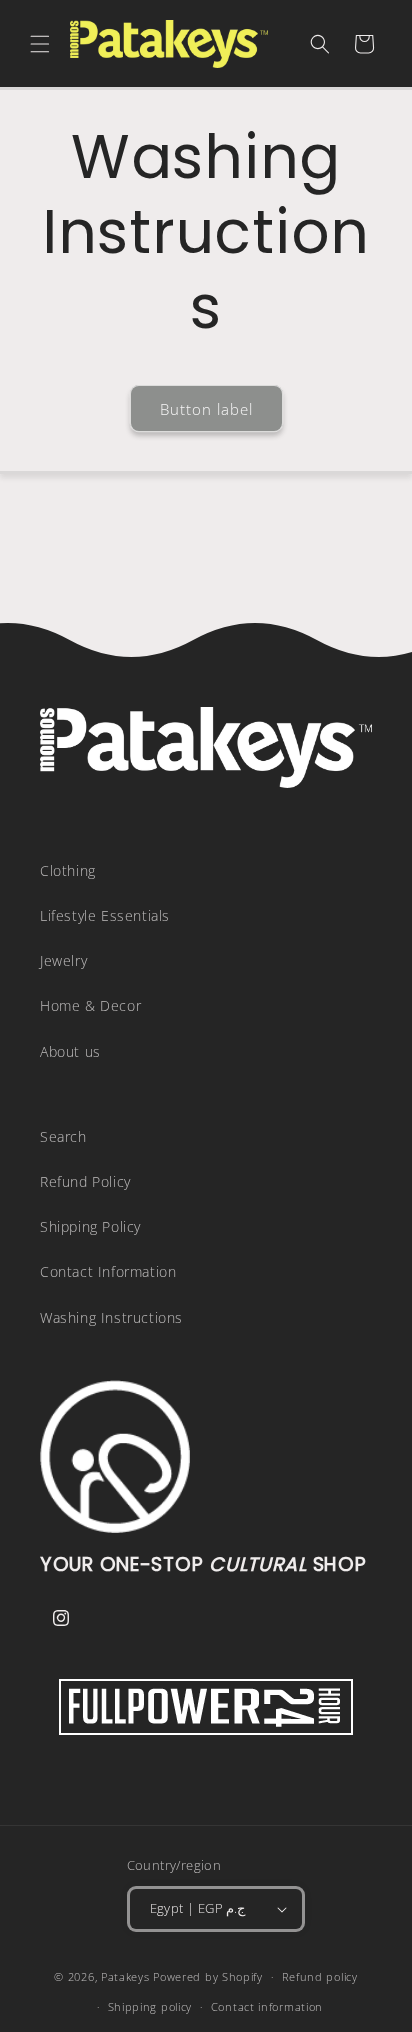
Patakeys (127, 1976)
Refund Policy (85, 1181)
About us (70, 1051)
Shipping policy (150, 2006)
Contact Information (108, 1271)
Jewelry (63, 960)
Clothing (68, 870)
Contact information (267, 2006)
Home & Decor (90, 1005)
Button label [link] (206, 409)
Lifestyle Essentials (105, 915)
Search (63, 1136)
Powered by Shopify (208, 1976)
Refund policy (320, 1976)
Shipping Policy (90, 1226)
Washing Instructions (111, 1317)
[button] (40, 44)
